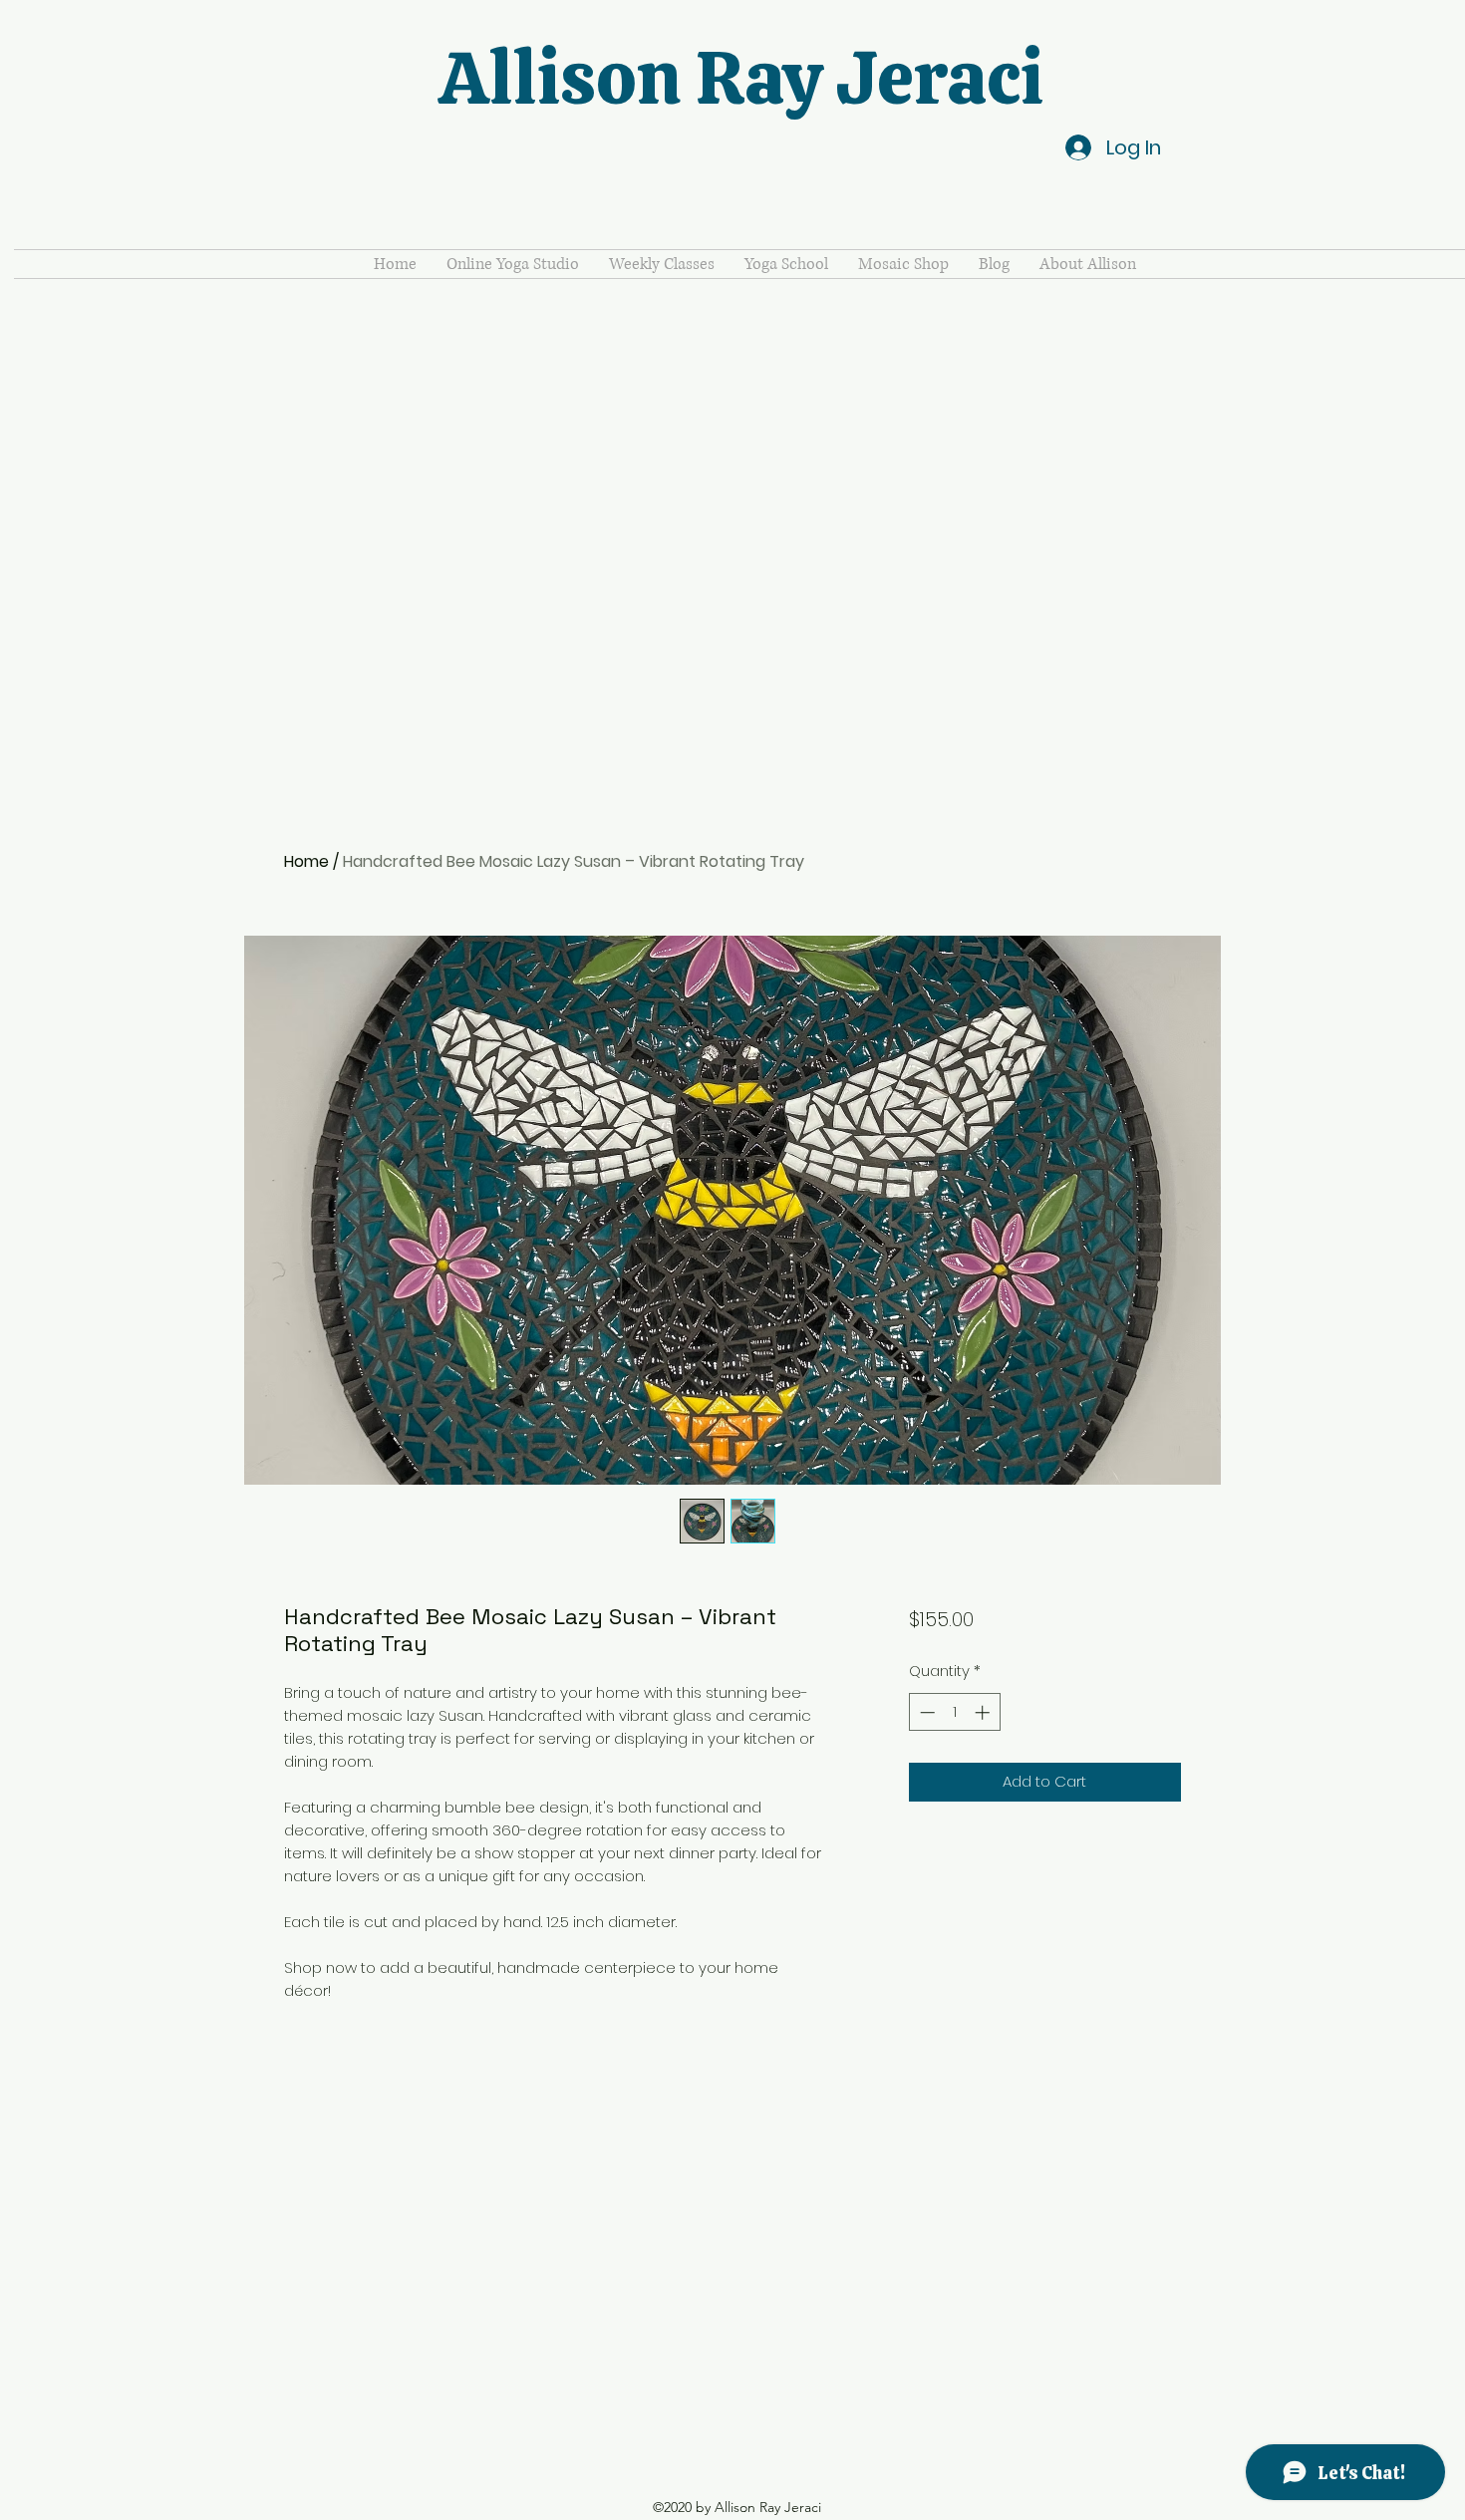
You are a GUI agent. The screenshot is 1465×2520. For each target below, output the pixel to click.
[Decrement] (925, 1712)
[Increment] (984, 1712)
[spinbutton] (954, 1712)
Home (306, 861)
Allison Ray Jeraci (741, 78)
